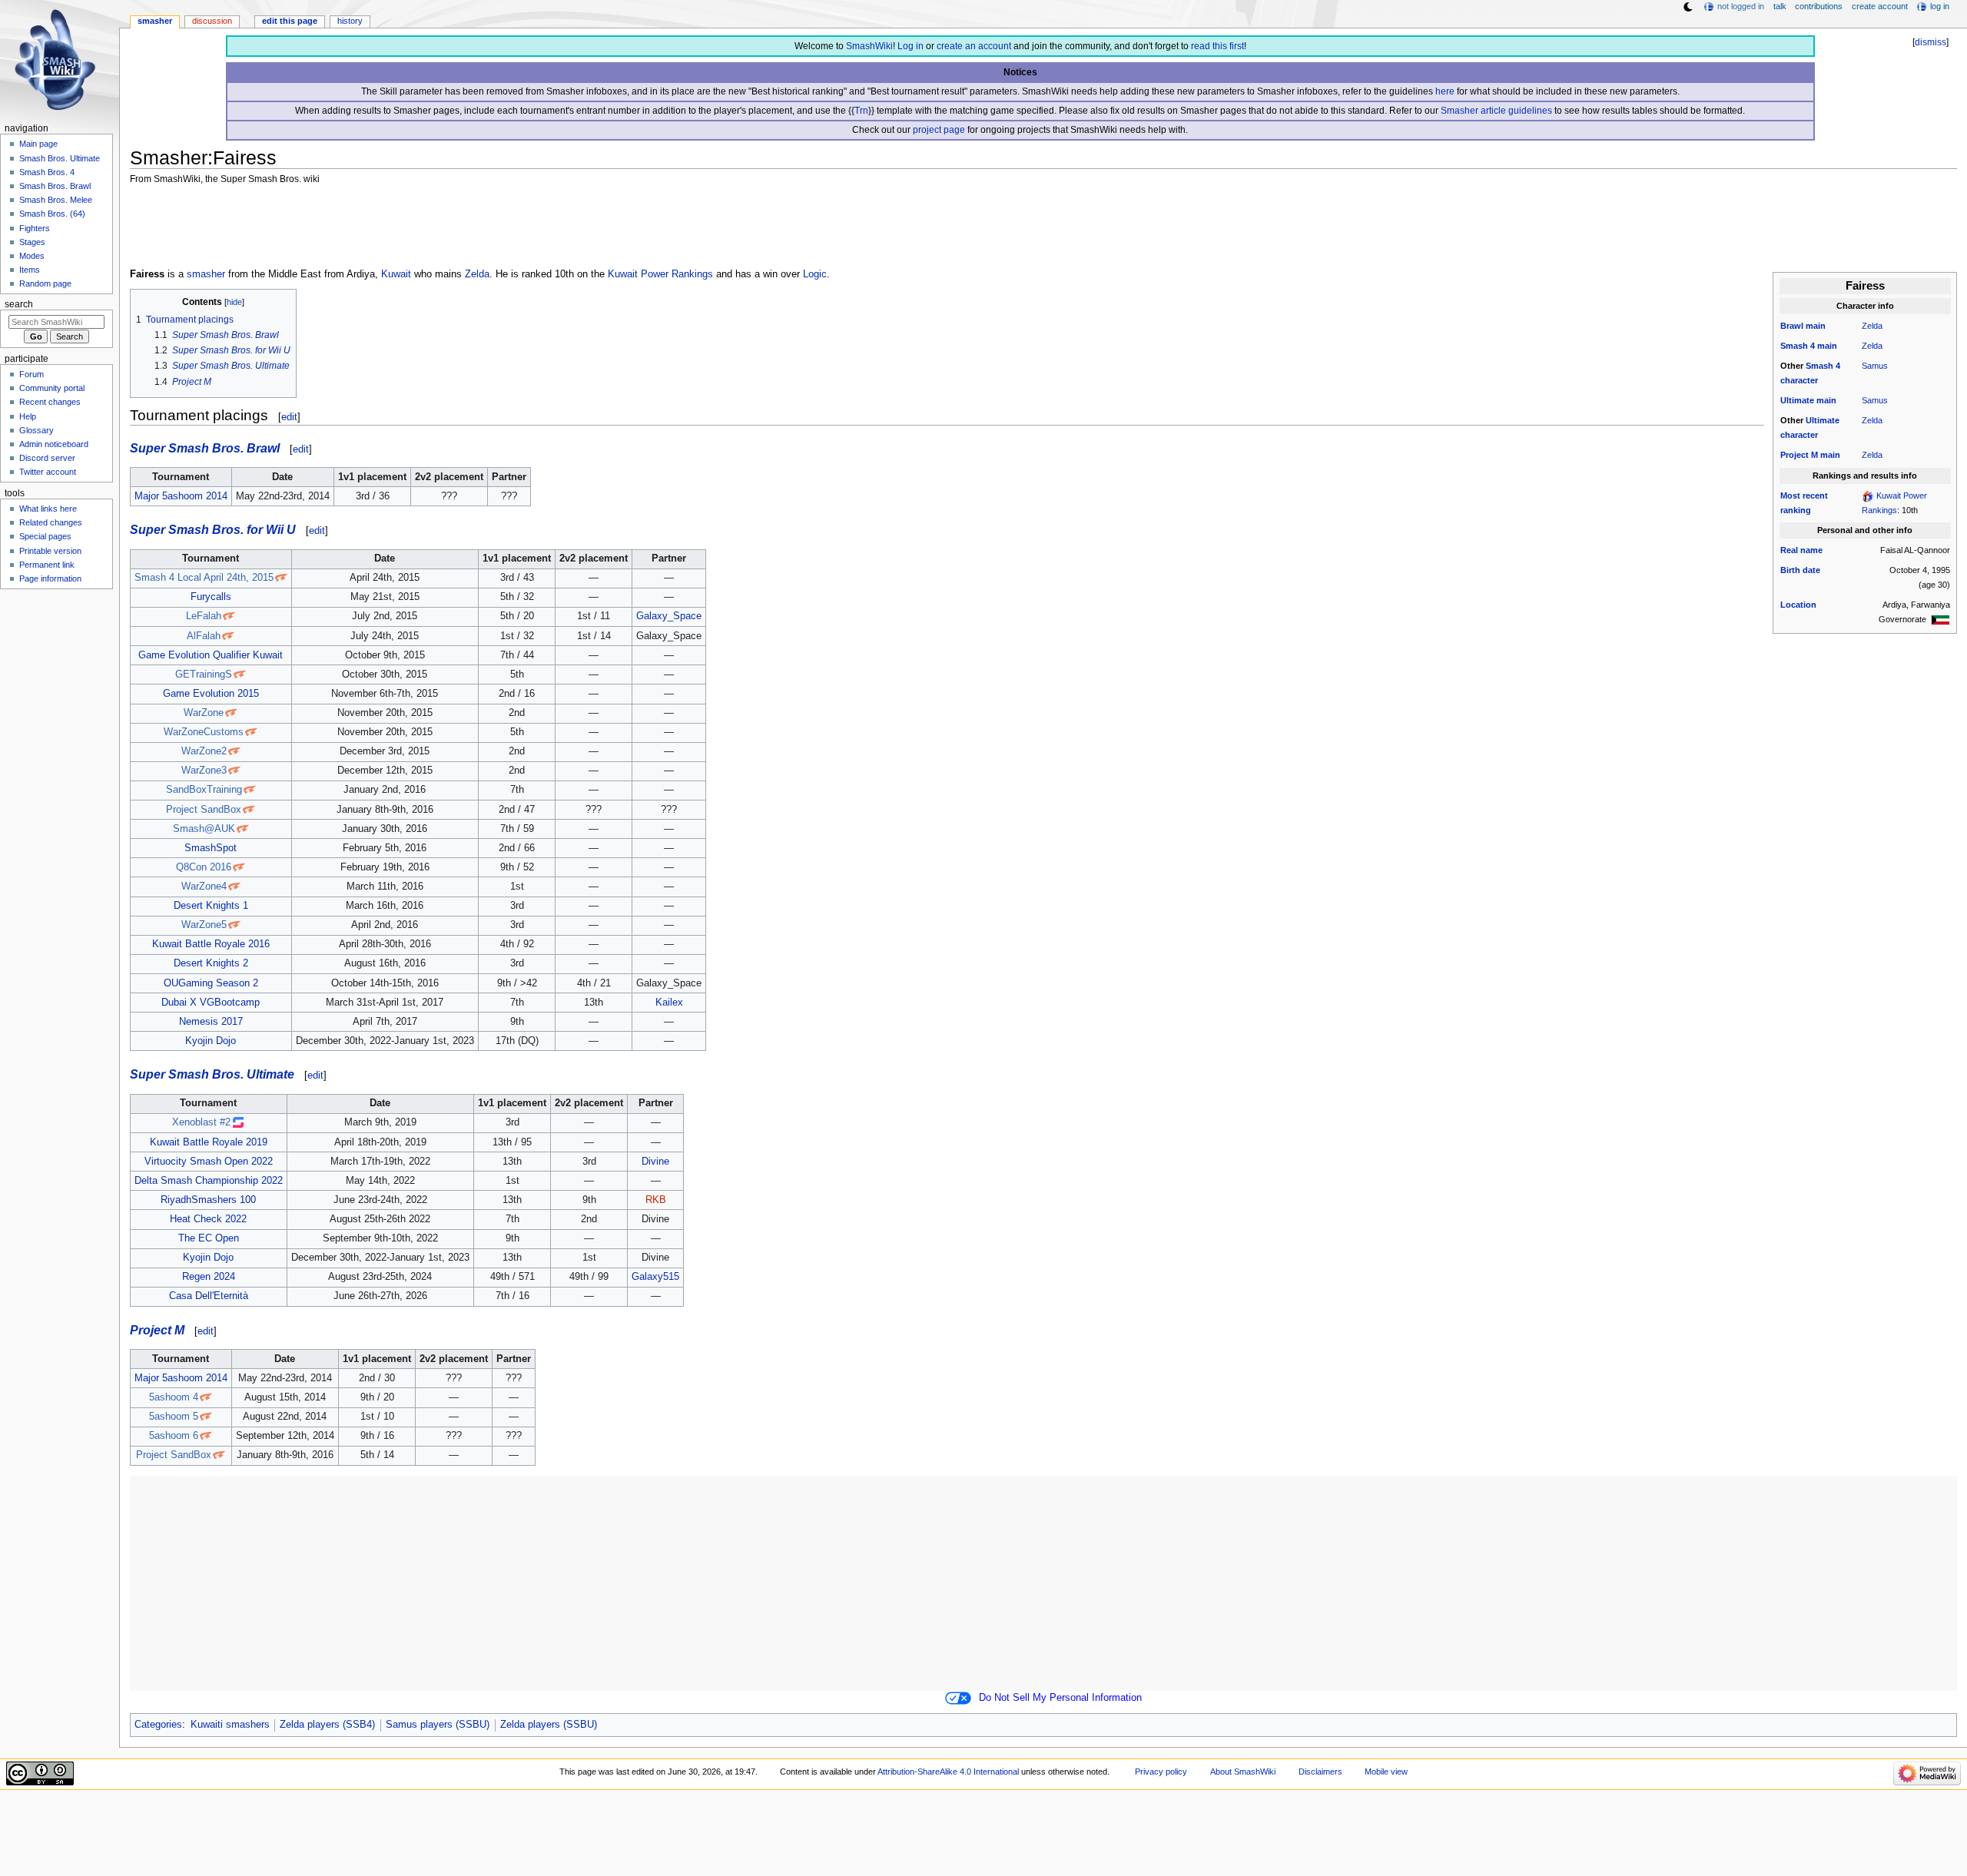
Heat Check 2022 (208, 1219)
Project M (1799, 455)
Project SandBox (204, 810)
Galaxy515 (655, 1277)
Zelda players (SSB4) (327, 1725)
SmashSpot (211, 848)
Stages (32, 242)
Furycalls (211, 597)
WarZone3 (204, 771)
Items (30, 270)
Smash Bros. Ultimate (60, 158)
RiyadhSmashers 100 (208, 1200)
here (1445, 91)
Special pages (45, 536)
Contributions (1819, 6)
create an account (974, 46)
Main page (38, 144)
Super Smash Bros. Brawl (205, 448)
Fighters (35, 228)
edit (289, 417)
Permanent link (47, 565)
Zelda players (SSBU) (549, 1725)
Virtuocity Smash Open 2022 (209, 1162)
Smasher (155, 21)
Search (19, 304)
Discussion (212, 21)
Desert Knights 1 (211, 906)
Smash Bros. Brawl (55, 186)
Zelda (1872, 326)
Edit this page (290, 21)
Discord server (47, 458)
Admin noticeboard (54, 444)
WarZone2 (204, 751)
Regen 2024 (209, 1277)
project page (939, 130)
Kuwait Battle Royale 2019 (209, 1142)
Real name (1801, 550)
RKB (656, 1200)
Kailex (669, 1003)
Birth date (1800, 570)
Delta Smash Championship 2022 (209, 1181)
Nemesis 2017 (211, 1022)
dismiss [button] (1931, 42)
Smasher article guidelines (1496, 111)
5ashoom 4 (174, 1397)
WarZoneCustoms (204, 732)
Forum (32, 374)
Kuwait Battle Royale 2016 (211, 944)
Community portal (52, 388)
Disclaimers (1320, 1772)
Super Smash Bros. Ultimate (212, 1074)
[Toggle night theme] (1688, 7)
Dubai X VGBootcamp (211, 1003)
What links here (48, 509)
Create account (1880, 6)
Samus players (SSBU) (438, 1725)
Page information (50, 578)
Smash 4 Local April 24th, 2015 (204, 578)
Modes (32, 256)
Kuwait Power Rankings (660, 274)
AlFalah (204, 636)
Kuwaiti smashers (230, 1725)
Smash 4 (1798, 346)
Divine (655, 1162)
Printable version (50, 551)
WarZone (204, 713)
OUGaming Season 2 (211, 983)
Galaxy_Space (669, 616)
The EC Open (209, 1238)
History (350, 21)
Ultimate (1797, 400)
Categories (158, 1725)
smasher (206, 274)
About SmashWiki (1243, 1772)
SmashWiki (869, 46)
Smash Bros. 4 (47, 172)
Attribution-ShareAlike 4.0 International (948, 1772)
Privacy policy (1161, 1772)
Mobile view (1386, 1772)
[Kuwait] (1940, 619)
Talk (1780, 6)
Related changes (51, 522)
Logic (815, 274)
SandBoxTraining (204, 790)
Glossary (36, 430)
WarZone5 (204, 925)
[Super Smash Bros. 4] (1868, 496)
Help (28, 416)
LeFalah (204, 616)
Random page (45, 283)
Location (1798, 605)
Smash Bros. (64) (52, 214)
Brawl (1792, 326)
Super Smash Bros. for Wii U (213, 529)
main (1816, 326)
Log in (911, 46)
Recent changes (50, 402)
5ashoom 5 (174, 1417)
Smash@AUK (204, 829)
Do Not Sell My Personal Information (1060, 1698)
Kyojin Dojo (211, 1041)
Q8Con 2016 (204, 867)
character (1799, 380)
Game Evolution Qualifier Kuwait (211, 655)
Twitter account (48, 472)
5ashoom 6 (174, 1436)
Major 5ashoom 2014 (181, 496)
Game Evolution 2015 (211, 694)
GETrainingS (204, 674)
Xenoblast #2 (201, 1122)
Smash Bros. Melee (56, 200)
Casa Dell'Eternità (209, 1296)
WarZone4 (204, 887)
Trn (861, 111)
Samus (1875, 366)
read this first (1217, 46)
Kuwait (396, 274)
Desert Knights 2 (211, 963)
